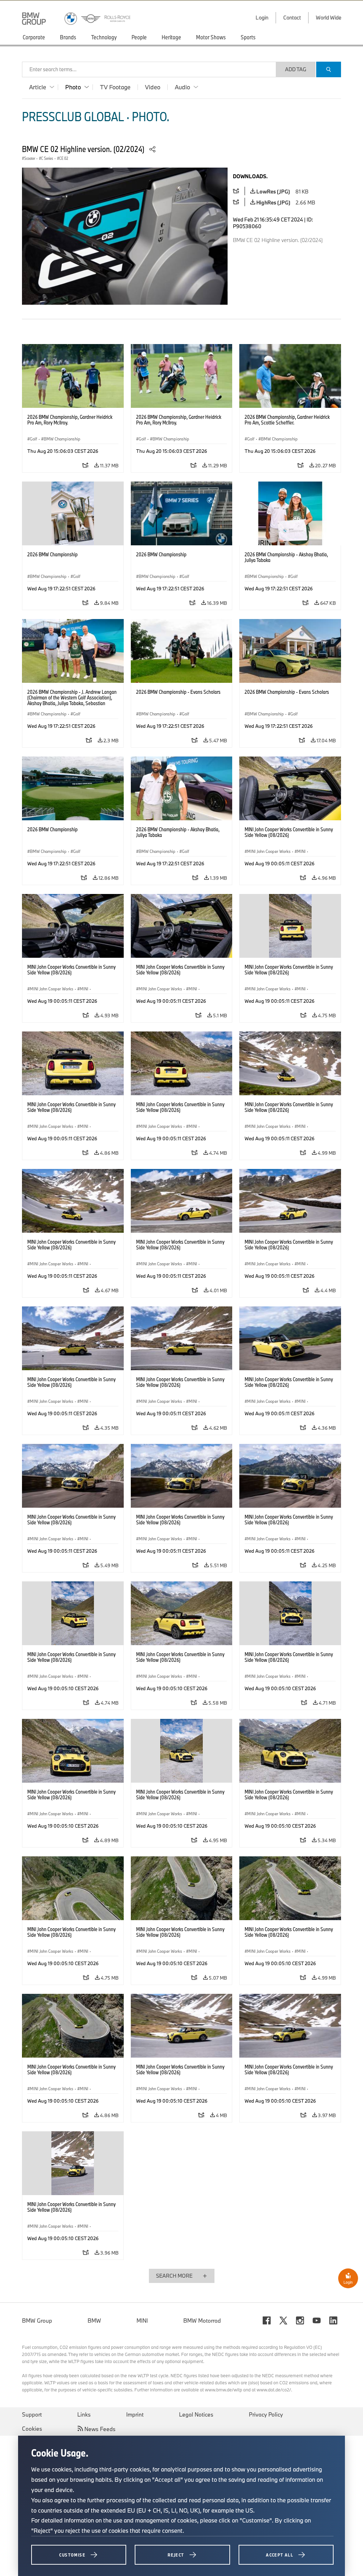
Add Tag (296, 69)
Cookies (32, 2429)
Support (32, 2414)
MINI (142, 2321)
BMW (94, 2321)
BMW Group (37, 2321)
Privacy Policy (266, 2414)
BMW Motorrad (202, 2321)
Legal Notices (196, 2414)
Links (84, 2414)
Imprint (135, 2414)
